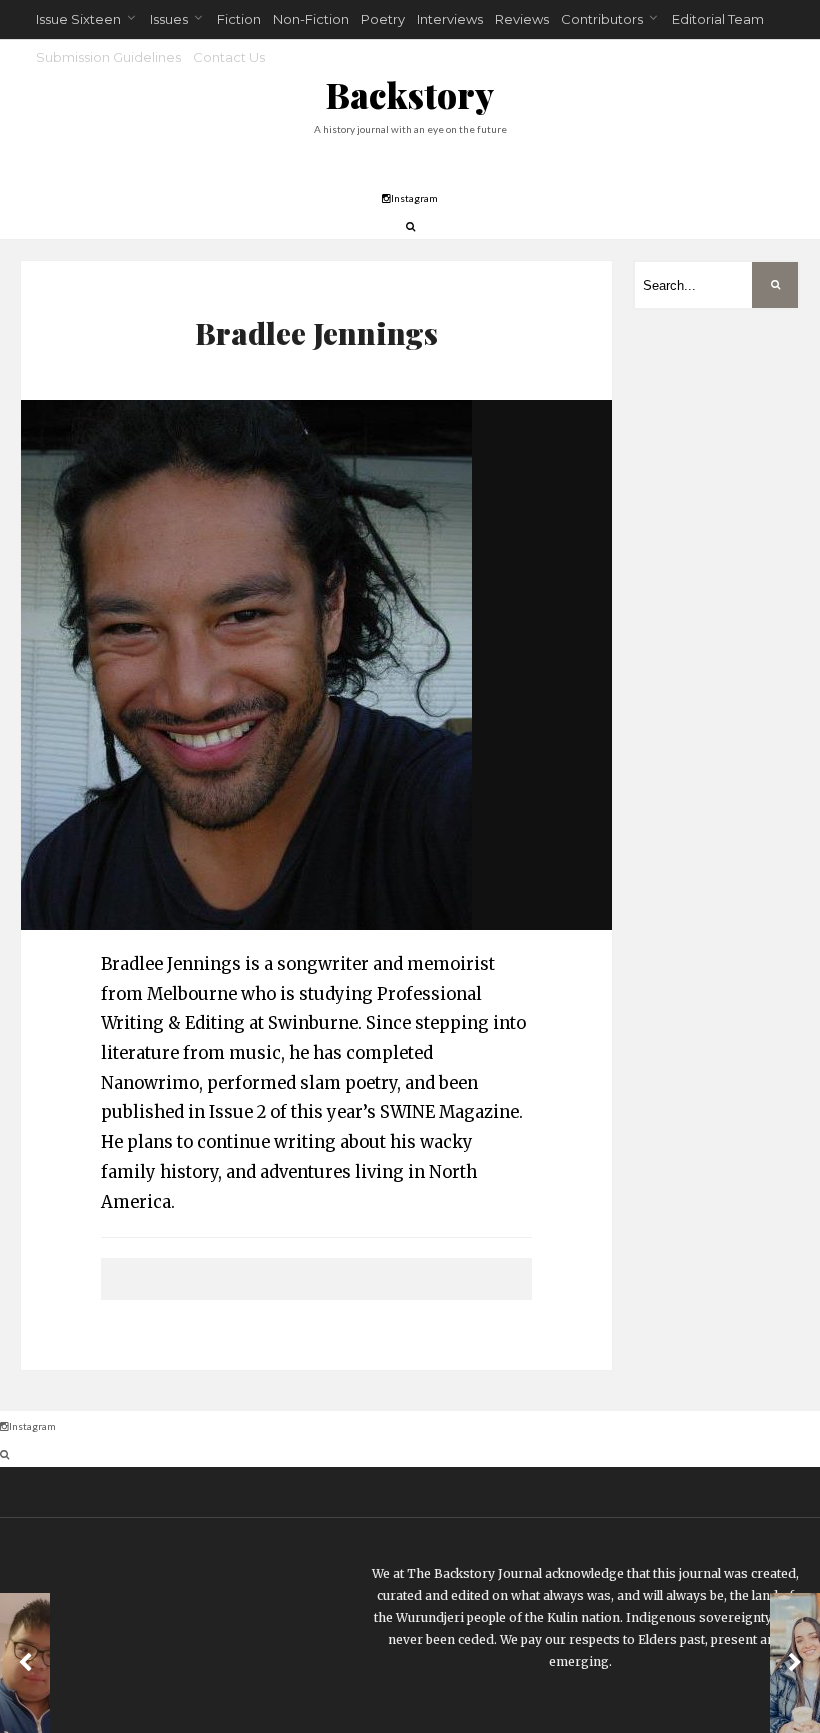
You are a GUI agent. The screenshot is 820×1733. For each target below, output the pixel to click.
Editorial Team (718, 19)
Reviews (522, 19)
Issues (169, 19)
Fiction (239, 19)
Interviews (450, 19)
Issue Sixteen (78, 19)
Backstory (410, 94)
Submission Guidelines (108, 57)
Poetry (383, 19)
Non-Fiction (311, 19)
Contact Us (229, 57)
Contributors (602, 19)
